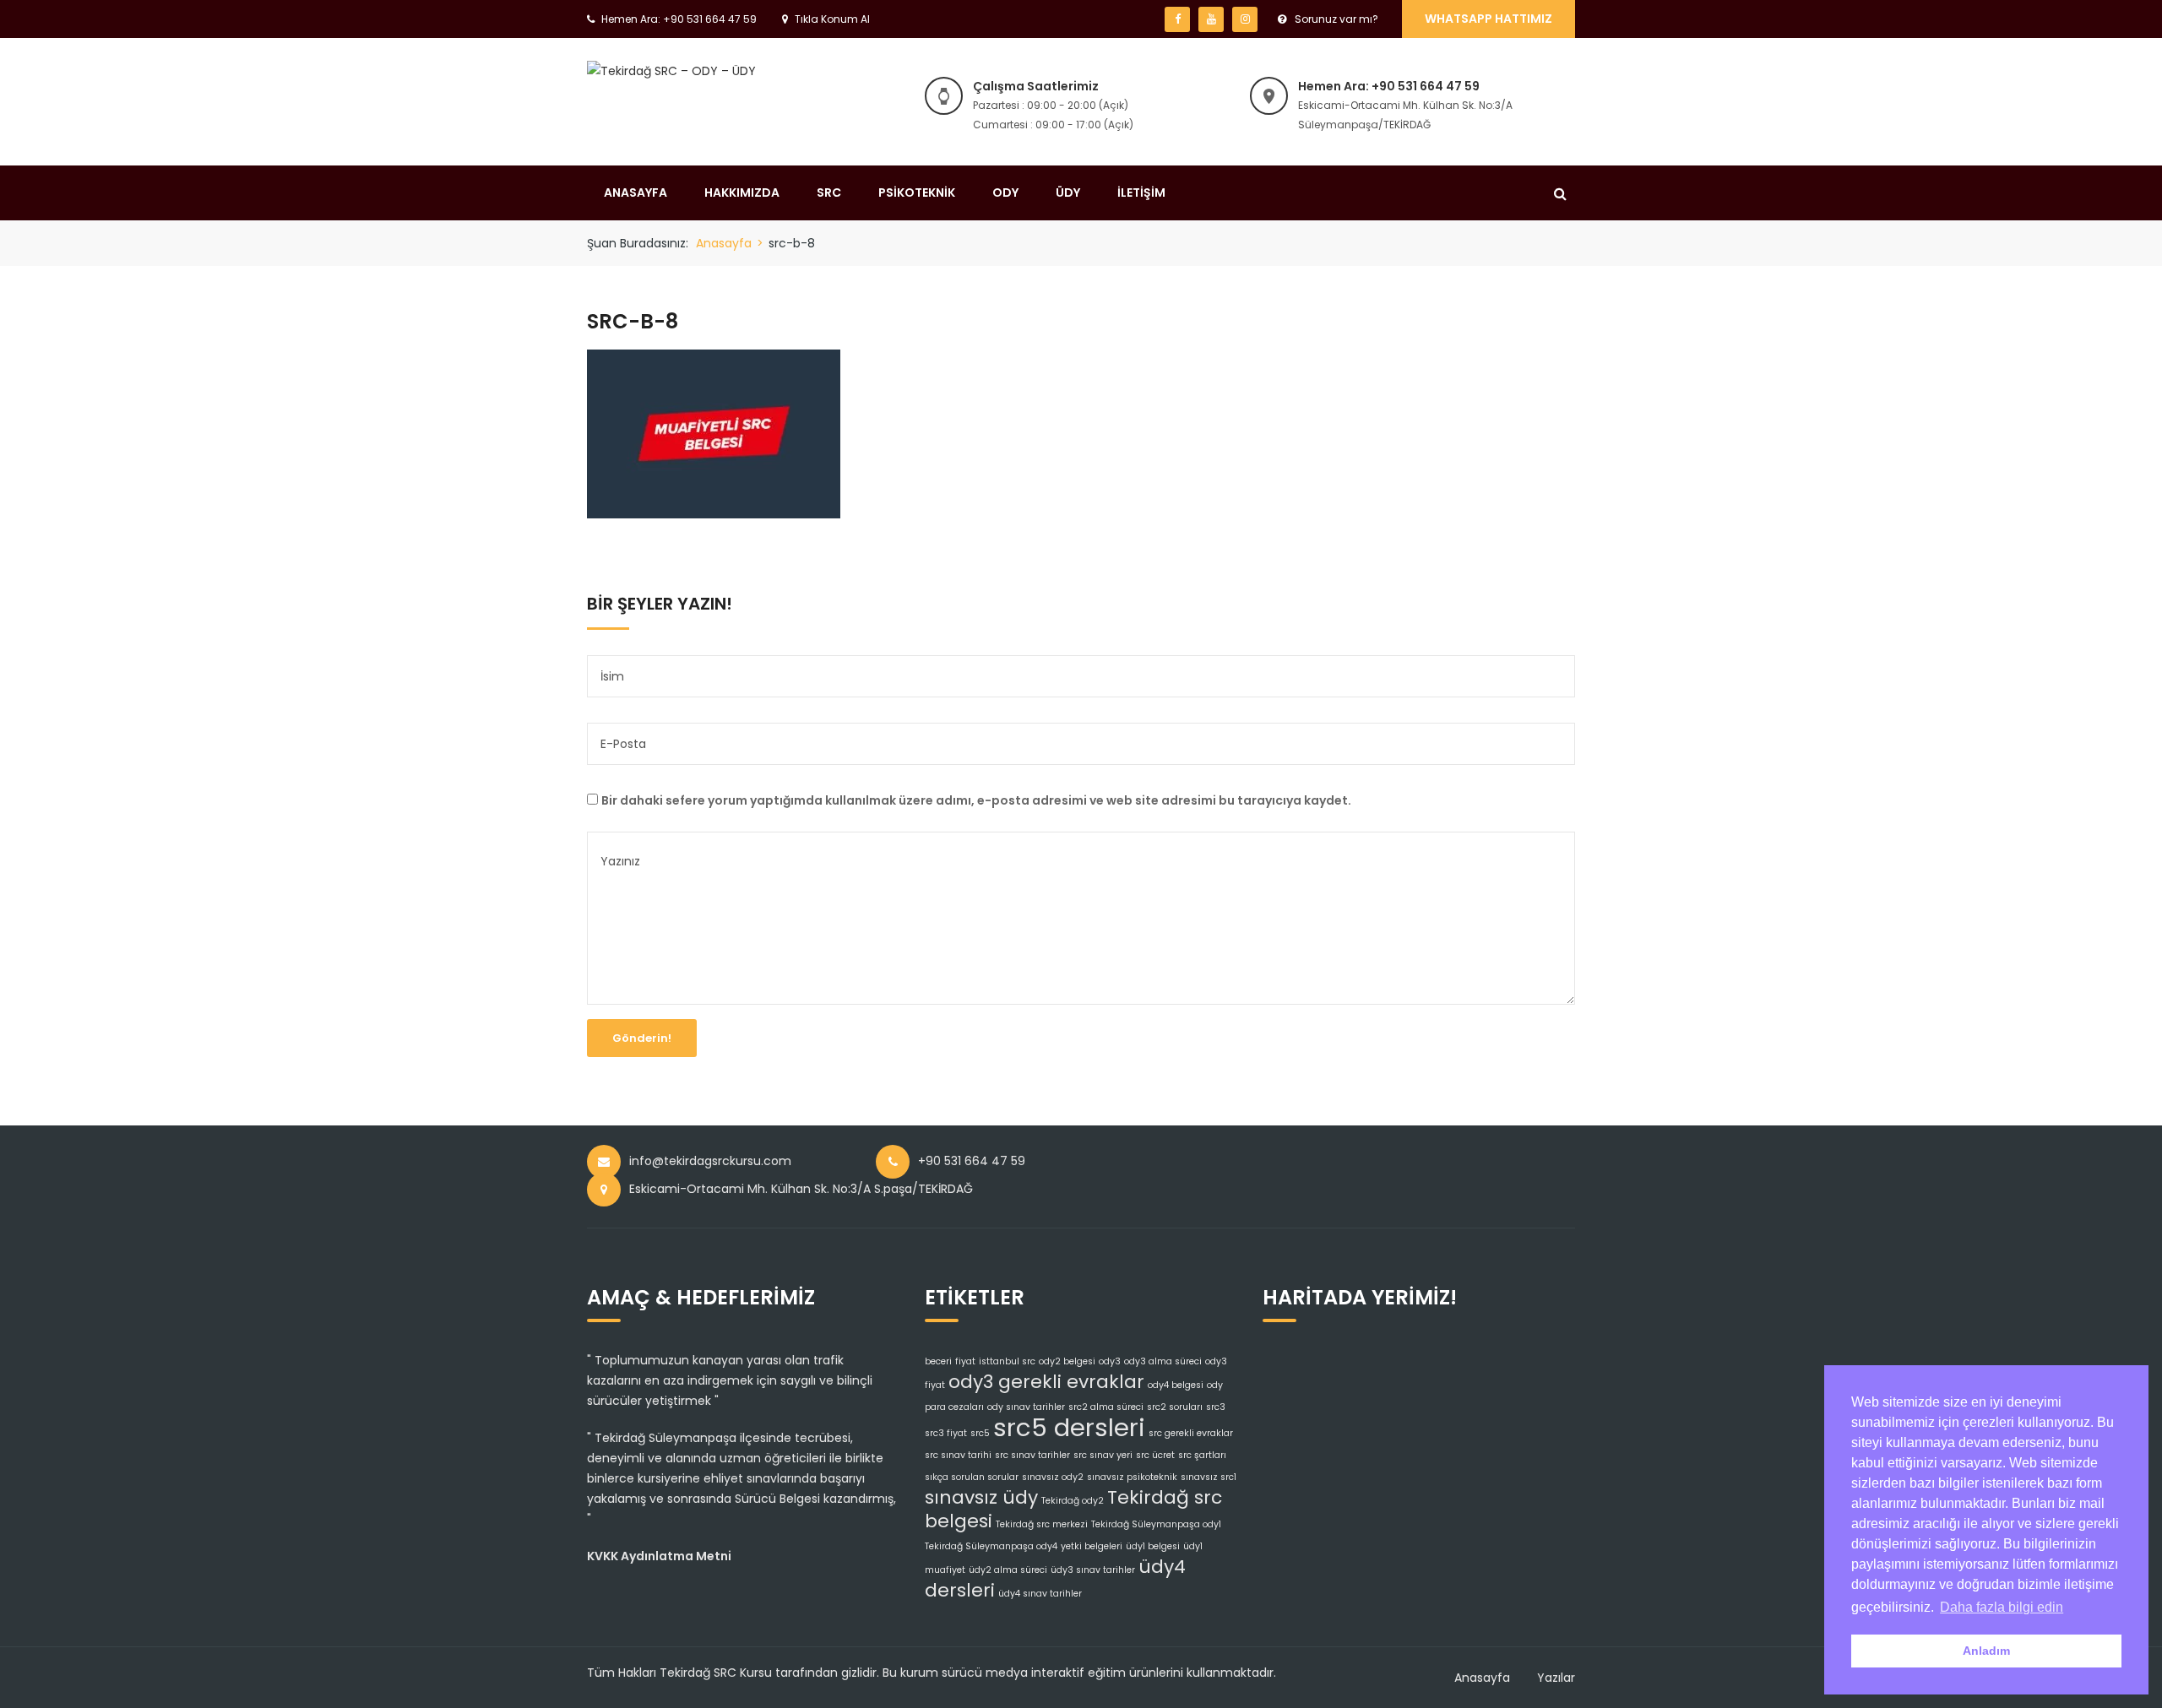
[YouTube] (1211, 19)
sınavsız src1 (1209, 1477)
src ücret (1155, 1455)
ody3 (1110, 1361)
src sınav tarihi (958, 1455)
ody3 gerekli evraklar (1046, 1382)
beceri (938, 1361)
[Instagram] (1245, 19)
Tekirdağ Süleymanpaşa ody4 (991, 1546)
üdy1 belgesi (1153, 1546)
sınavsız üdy (981, 1497)
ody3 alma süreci (1163, 1361)
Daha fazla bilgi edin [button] (2002, 1607)
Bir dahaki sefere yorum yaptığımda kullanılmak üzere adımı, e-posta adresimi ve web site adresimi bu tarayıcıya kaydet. (976, 800)
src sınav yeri (1103, 1455)
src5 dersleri (1069, 1427)
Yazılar (1556, 1678)
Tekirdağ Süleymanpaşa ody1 (1156, 1524)
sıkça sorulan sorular (972, 1477)
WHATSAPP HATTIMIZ (1488, 19)
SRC (829, 192)
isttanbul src (1007, 1361)
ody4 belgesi (1176, 1385)
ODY (1005, 192)
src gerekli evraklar (1191, 1433)
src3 (1216, 1407)
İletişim (1141, 192)
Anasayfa (636, 192)
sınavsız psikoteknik (1132, 1477)
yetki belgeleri (1092, 1546)
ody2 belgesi (1067, 1361)
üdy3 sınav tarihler (1093, 1570)
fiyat (965, 1361)
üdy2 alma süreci (1008, 1570)
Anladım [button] (1986, 1651)
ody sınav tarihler (1026, 1407)
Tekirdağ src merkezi (1042, 1524)
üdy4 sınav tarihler (1040, 1594)
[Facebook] (1177, 19)
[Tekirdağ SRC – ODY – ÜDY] (671, 70)
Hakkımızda (742, 192)
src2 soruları (1175, 1407)
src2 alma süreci (1106, 1407)
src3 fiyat (946, 1433)
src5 (980, 1433)
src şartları (1202, 1455)
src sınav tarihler (1032, 1455)
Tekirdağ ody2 (1073, 1501)
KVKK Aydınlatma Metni (659, 1556)
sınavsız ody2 (1053, 1477)
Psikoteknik (917, 192)
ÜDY (1068, 192)
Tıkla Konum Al (832, 19)
